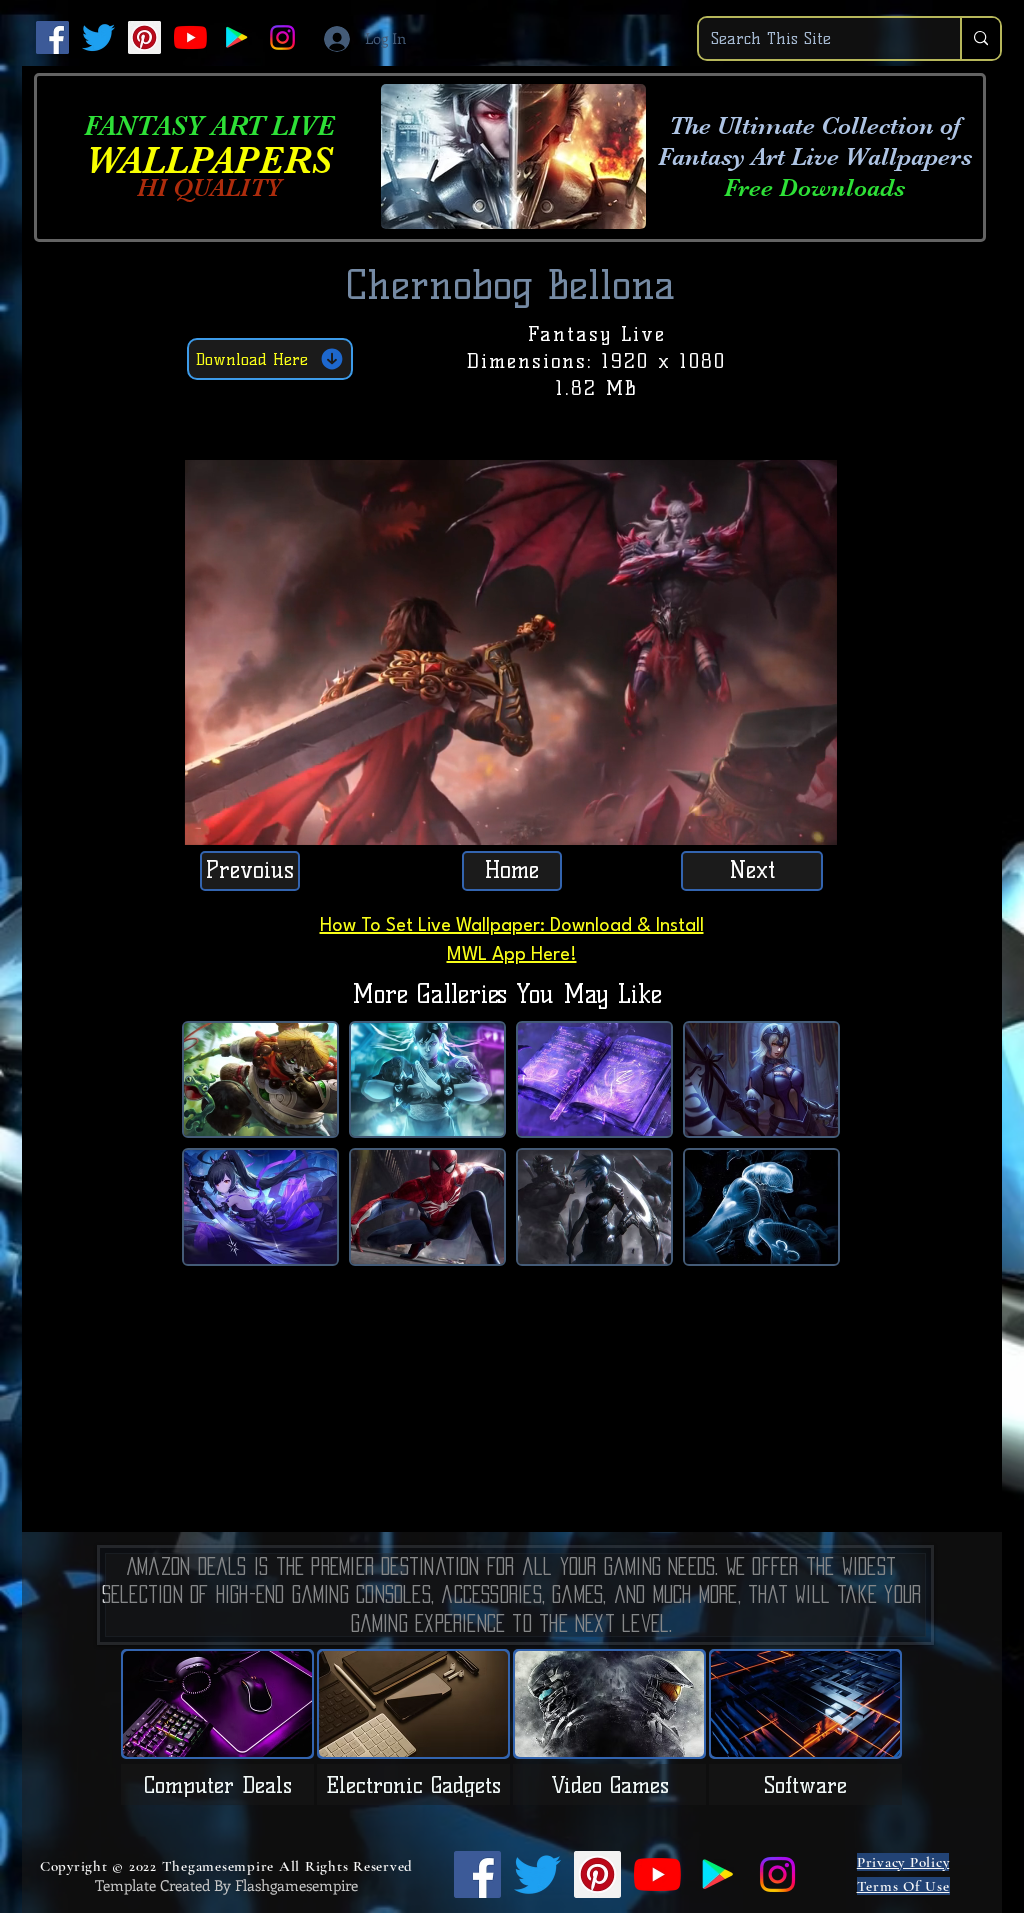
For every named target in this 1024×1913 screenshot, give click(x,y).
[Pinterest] (144, 37)
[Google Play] (236, 37)
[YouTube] (190, 37)
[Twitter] (98, 37)
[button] (811, 823)
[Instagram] (282, 37)
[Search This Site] (980, 38)
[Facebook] (52, 37)
